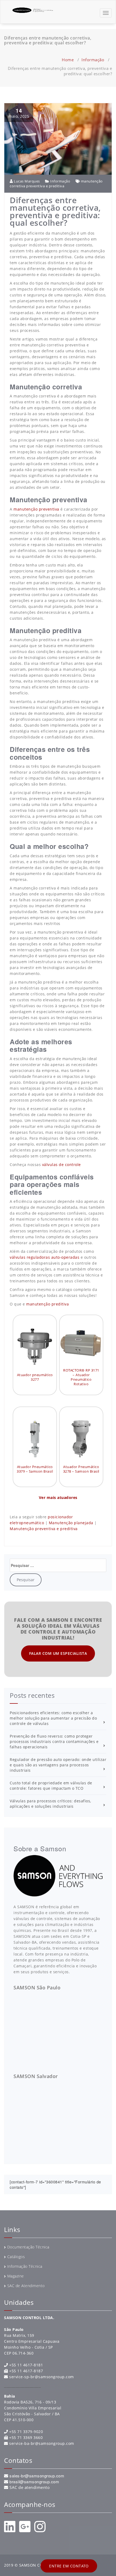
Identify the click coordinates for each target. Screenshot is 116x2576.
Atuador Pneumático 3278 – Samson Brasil (81, 1469)
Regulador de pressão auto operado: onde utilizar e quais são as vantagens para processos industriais (58, 1765)
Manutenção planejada (71, 1523)
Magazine (16, 2276)
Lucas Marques (26, 181)
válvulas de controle (62, 1165)
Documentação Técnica (28, 2247)
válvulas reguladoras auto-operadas (45, 1257)
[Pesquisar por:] (58, 1565)
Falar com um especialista (58, 1653)
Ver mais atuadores (58, 1497)
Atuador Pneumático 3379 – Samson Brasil (35, 1469)
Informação (93, 60)
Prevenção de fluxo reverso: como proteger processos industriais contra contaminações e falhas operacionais (54, 1741)
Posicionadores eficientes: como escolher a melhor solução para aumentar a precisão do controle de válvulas (53, 1718)
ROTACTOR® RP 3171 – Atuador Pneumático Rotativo (81, 1377)
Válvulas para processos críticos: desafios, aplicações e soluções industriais (50, 1804)
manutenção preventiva (36, 509)
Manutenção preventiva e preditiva (44, 1529)
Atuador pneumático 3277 (35, 1377)
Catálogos (16, 2257)
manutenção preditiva (47, 1304)
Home (68, 60)
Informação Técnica (25, 2266)
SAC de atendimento (30, 2487)
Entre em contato (69, 2566)
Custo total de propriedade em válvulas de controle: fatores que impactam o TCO (51, 1786)
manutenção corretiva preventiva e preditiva (56, 184)
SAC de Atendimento (26, 2286)
